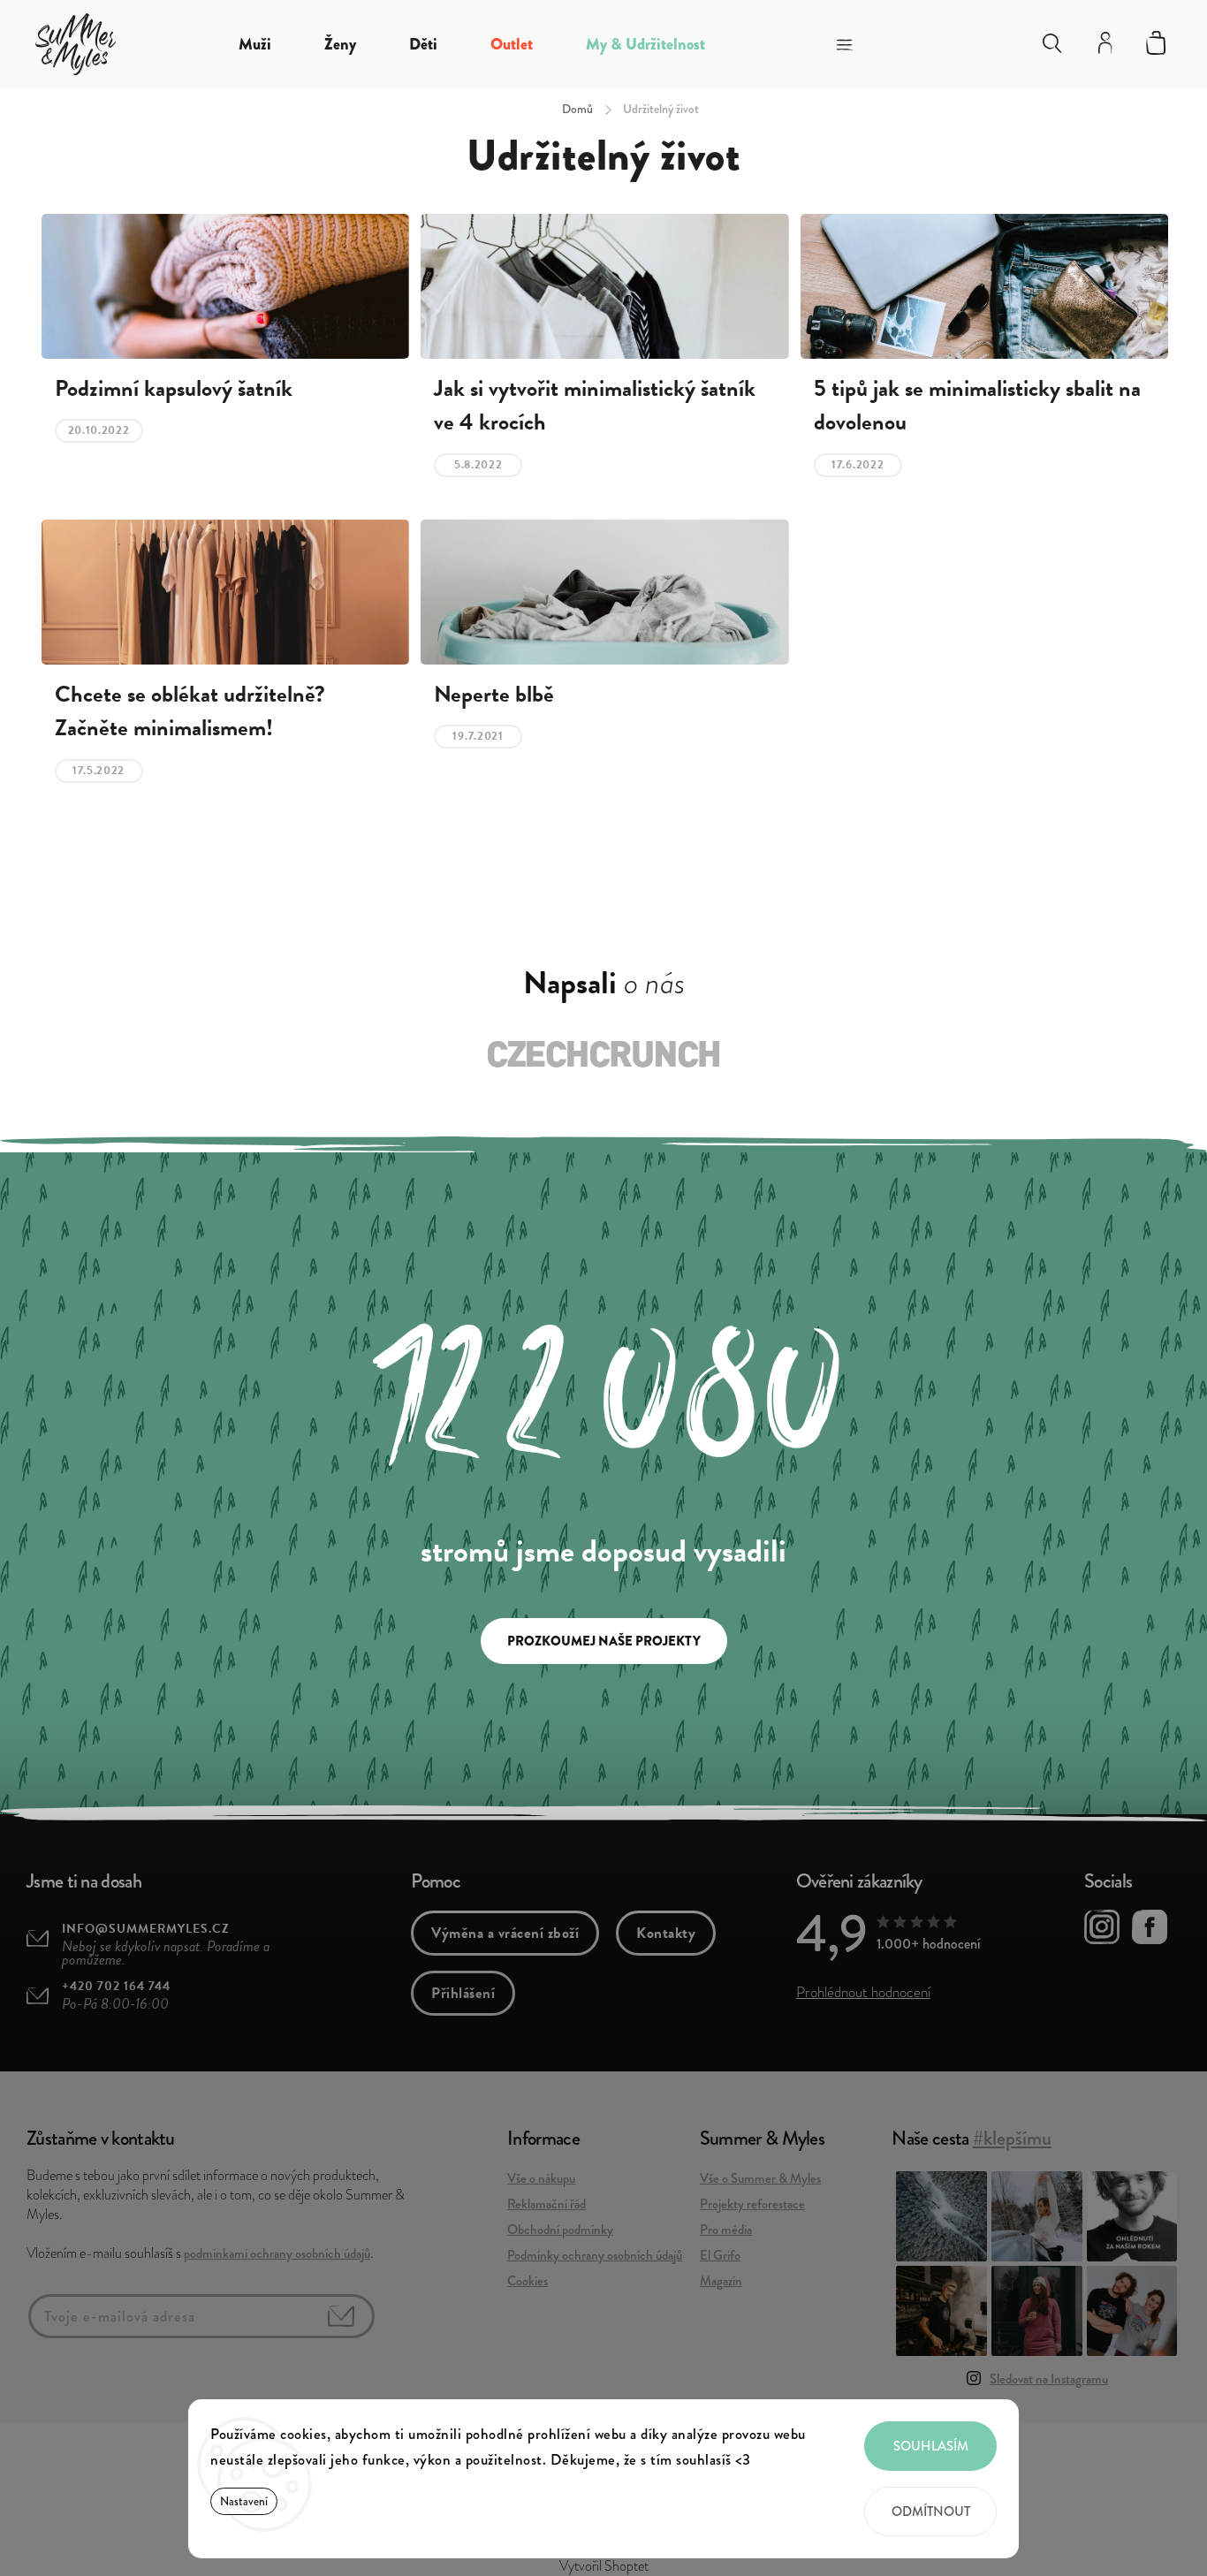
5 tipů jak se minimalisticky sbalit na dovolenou (977, 406)
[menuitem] (255, 44)
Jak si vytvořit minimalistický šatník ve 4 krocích (595, 406)
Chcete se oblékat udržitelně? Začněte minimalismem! (190, 711)
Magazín (721, 2281)
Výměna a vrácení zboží (505, 1933)
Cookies (528, 2281)
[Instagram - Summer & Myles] (1102, 1930)
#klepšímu (1012, 2138)
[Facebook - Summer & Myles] (1150, 1930)
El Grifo (720, 2255)
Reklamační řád (547, 2204)
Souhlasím (931, 2446)
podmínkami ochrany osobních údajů (277, 2253)
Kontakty (666, 1933)
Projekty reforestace (752, 2204)
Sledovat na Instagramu (1049, 2379)
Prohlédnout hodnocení (863, 1992)
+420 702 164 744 (116, 1986)
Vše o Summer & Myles (760, 2178)
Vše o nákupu (541, 2178)
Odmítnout (931, 2511)
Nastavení (244, 2501)
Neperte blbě (494, 695)
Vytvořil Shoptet (604, 2566)
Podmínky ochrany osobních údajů (595, 2255)
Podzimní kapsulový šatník (174, 389)
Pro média (726, 2230)
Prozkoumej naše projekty (604, 1641)
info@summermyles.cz (146, 1929)
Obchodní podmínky (560, 2230)
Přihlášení (463, 1993)
